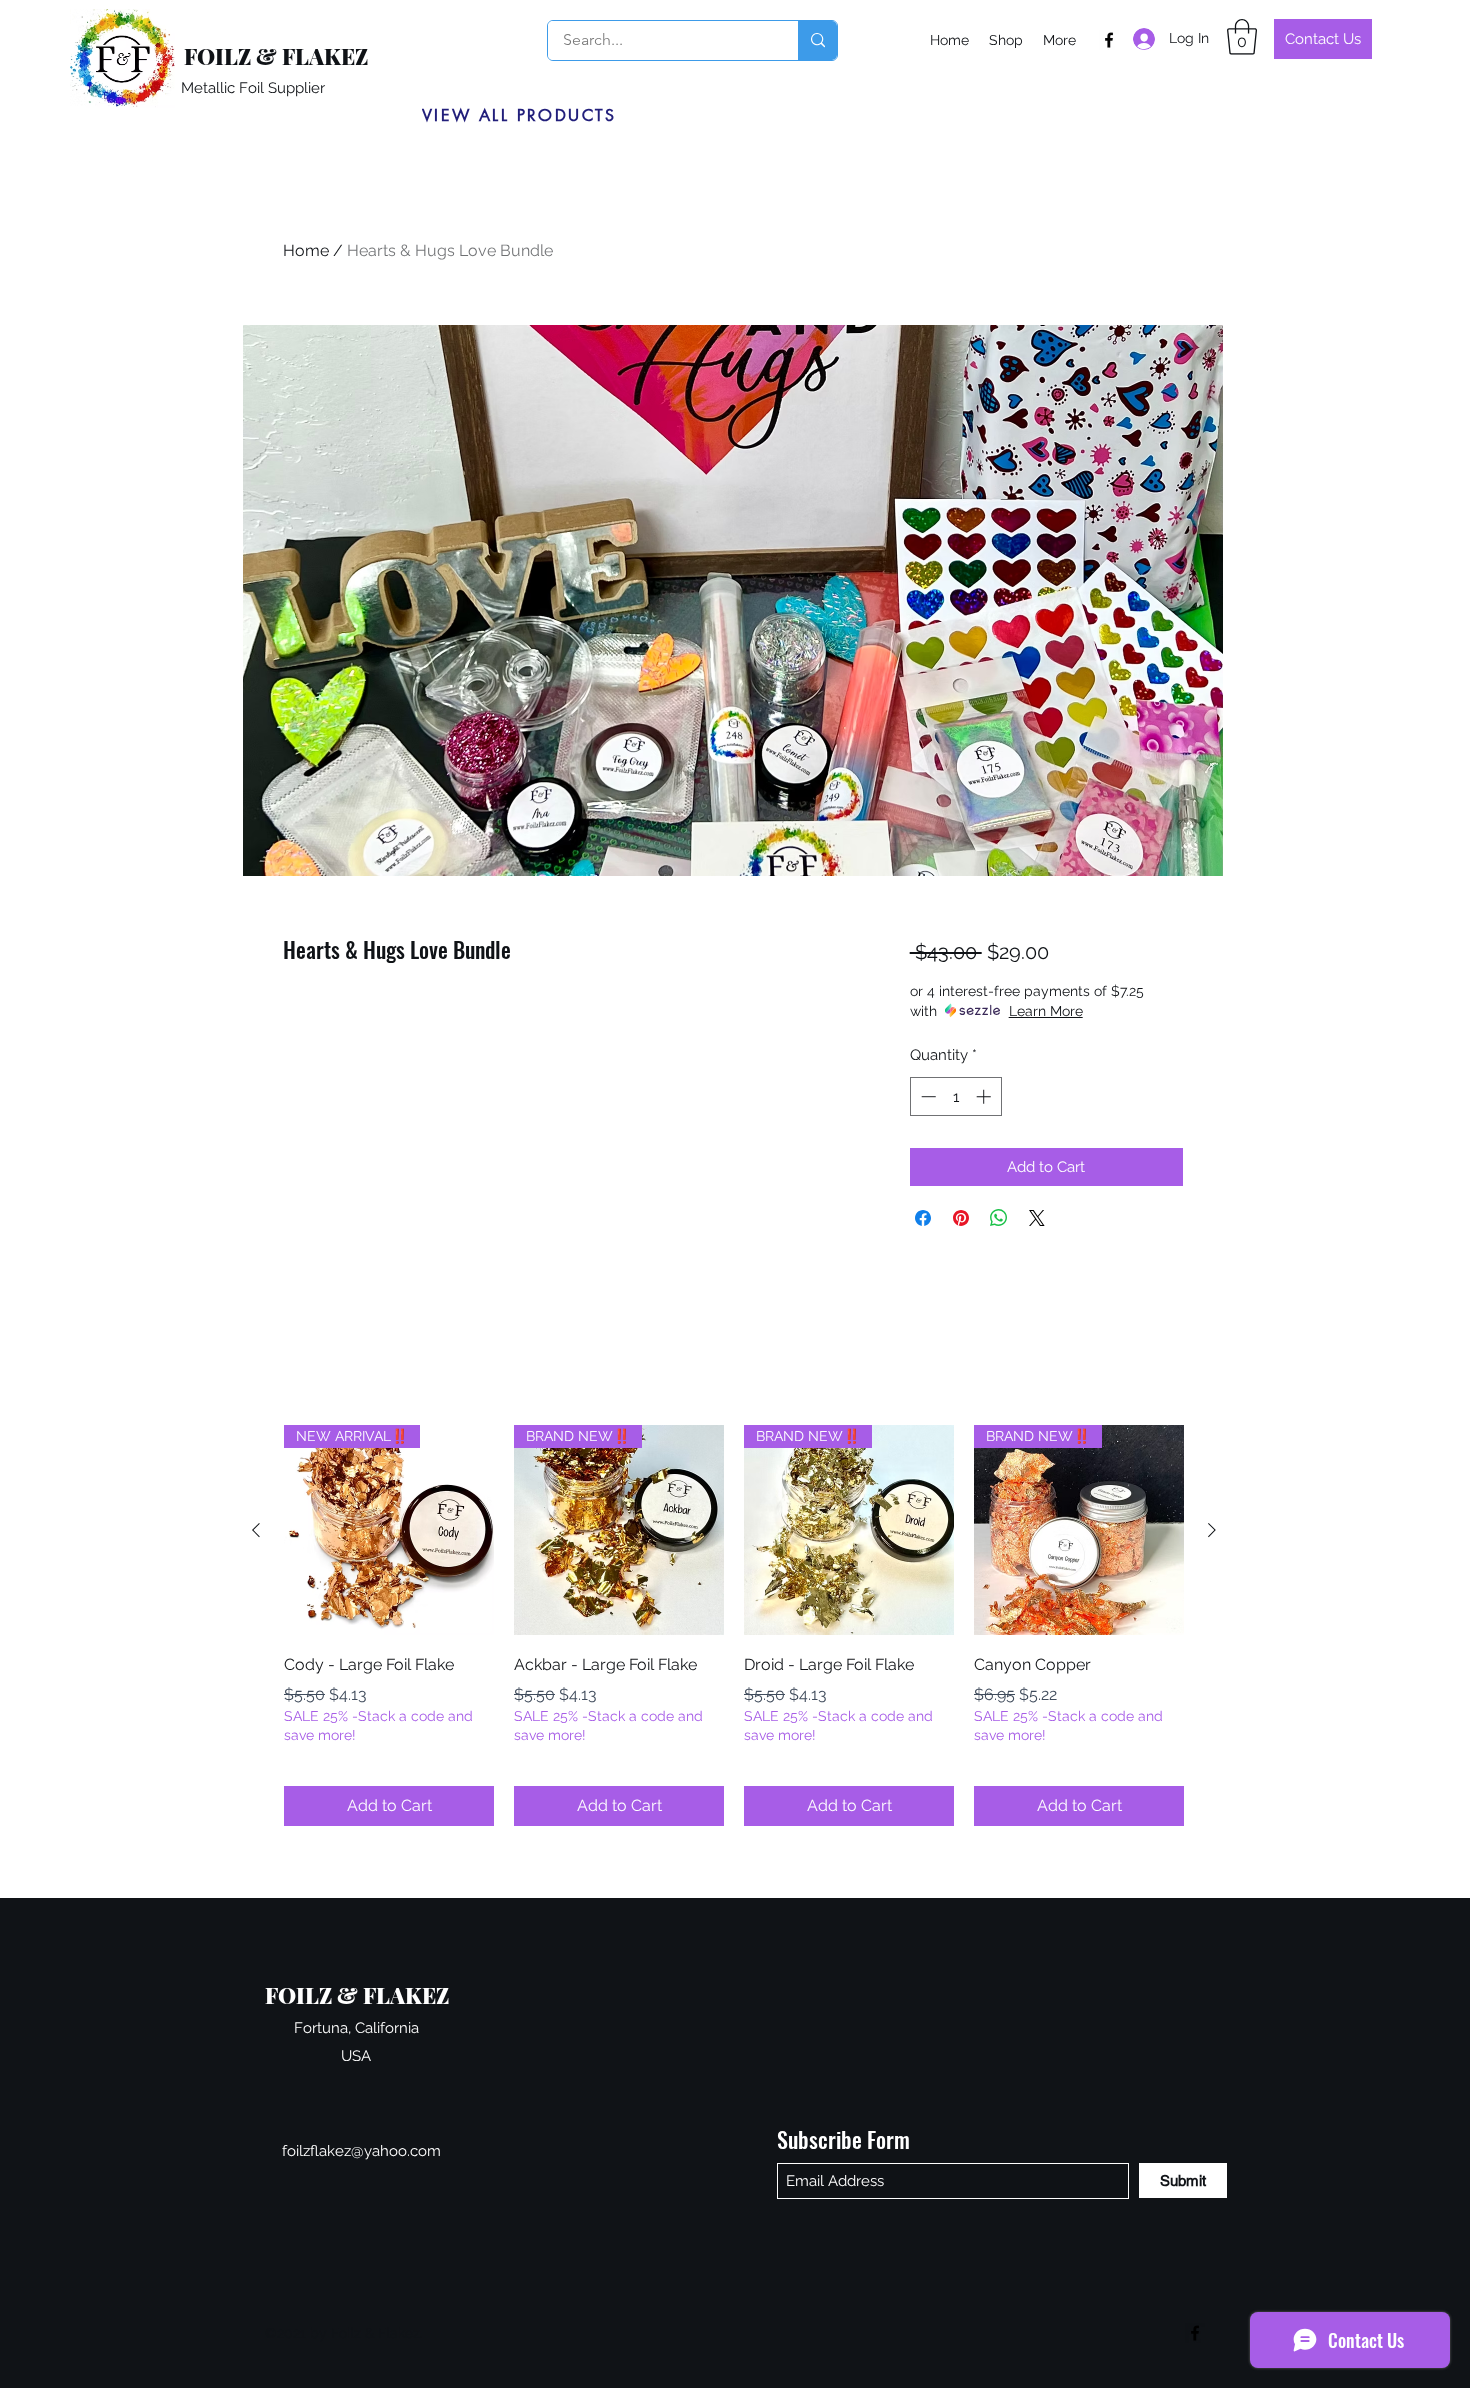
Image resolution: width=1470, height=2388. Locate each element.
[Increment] (985, 1096)
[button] (1242, 37)
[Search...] (817, 40)
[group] (734, 1625)
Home (306, 250)
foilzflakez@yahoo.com (361, 2151)
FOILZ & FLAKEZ (276, 56)
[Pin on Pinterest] (961, 1218)
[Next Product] (1212, 1530)
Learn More (1046, 1011)
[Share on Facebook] (923, 1218)
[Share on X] (1037, 1218)
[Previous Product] (256, 1530)
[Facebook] (1109, 40)
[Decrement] (926, 1096)
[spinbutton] (955, 1096)
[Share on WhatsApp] (999, 1218)
